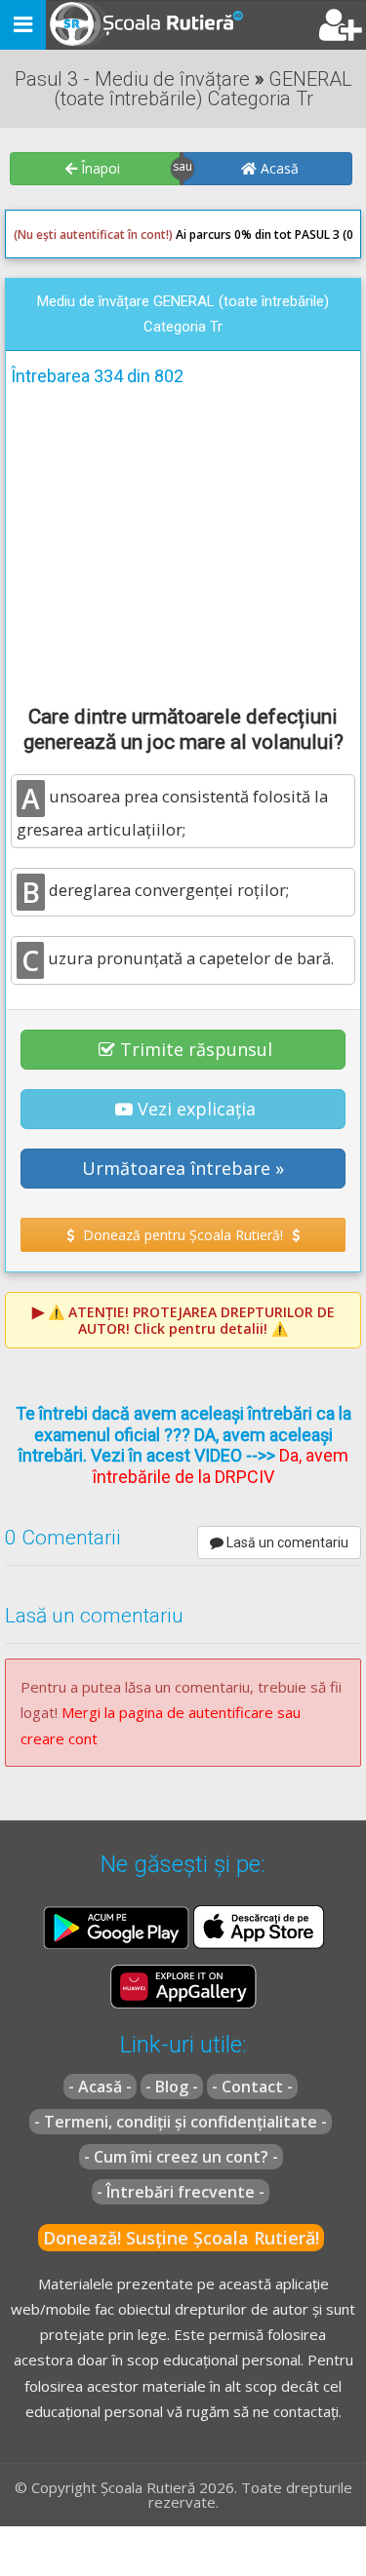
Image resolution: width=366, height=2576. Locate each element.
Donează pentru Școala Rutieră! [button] (183, 1235)
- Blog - (172, 2087)
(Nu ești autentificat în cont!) (93, 234)
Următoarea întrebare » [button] (183, 1168)
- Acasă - (100, 2087)
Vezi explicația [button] (197, 1109)
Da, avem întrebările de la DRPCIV (221, 1466)
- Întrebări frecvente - (181, 2192)
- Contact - (252, 2087)
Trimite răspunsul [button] (196, 1049)
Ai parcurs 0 (127, 234)
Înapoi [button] (99, 168)
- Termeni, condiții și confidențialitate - (181, 2122)
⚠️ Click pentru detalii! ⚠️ (191, 1320)
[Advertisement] (183, 542)
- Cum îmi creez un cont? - (181, 2157)
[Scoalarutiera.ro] (129, 25)
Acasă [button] (278, 168)
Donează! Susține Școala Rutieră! (181, 2238)
